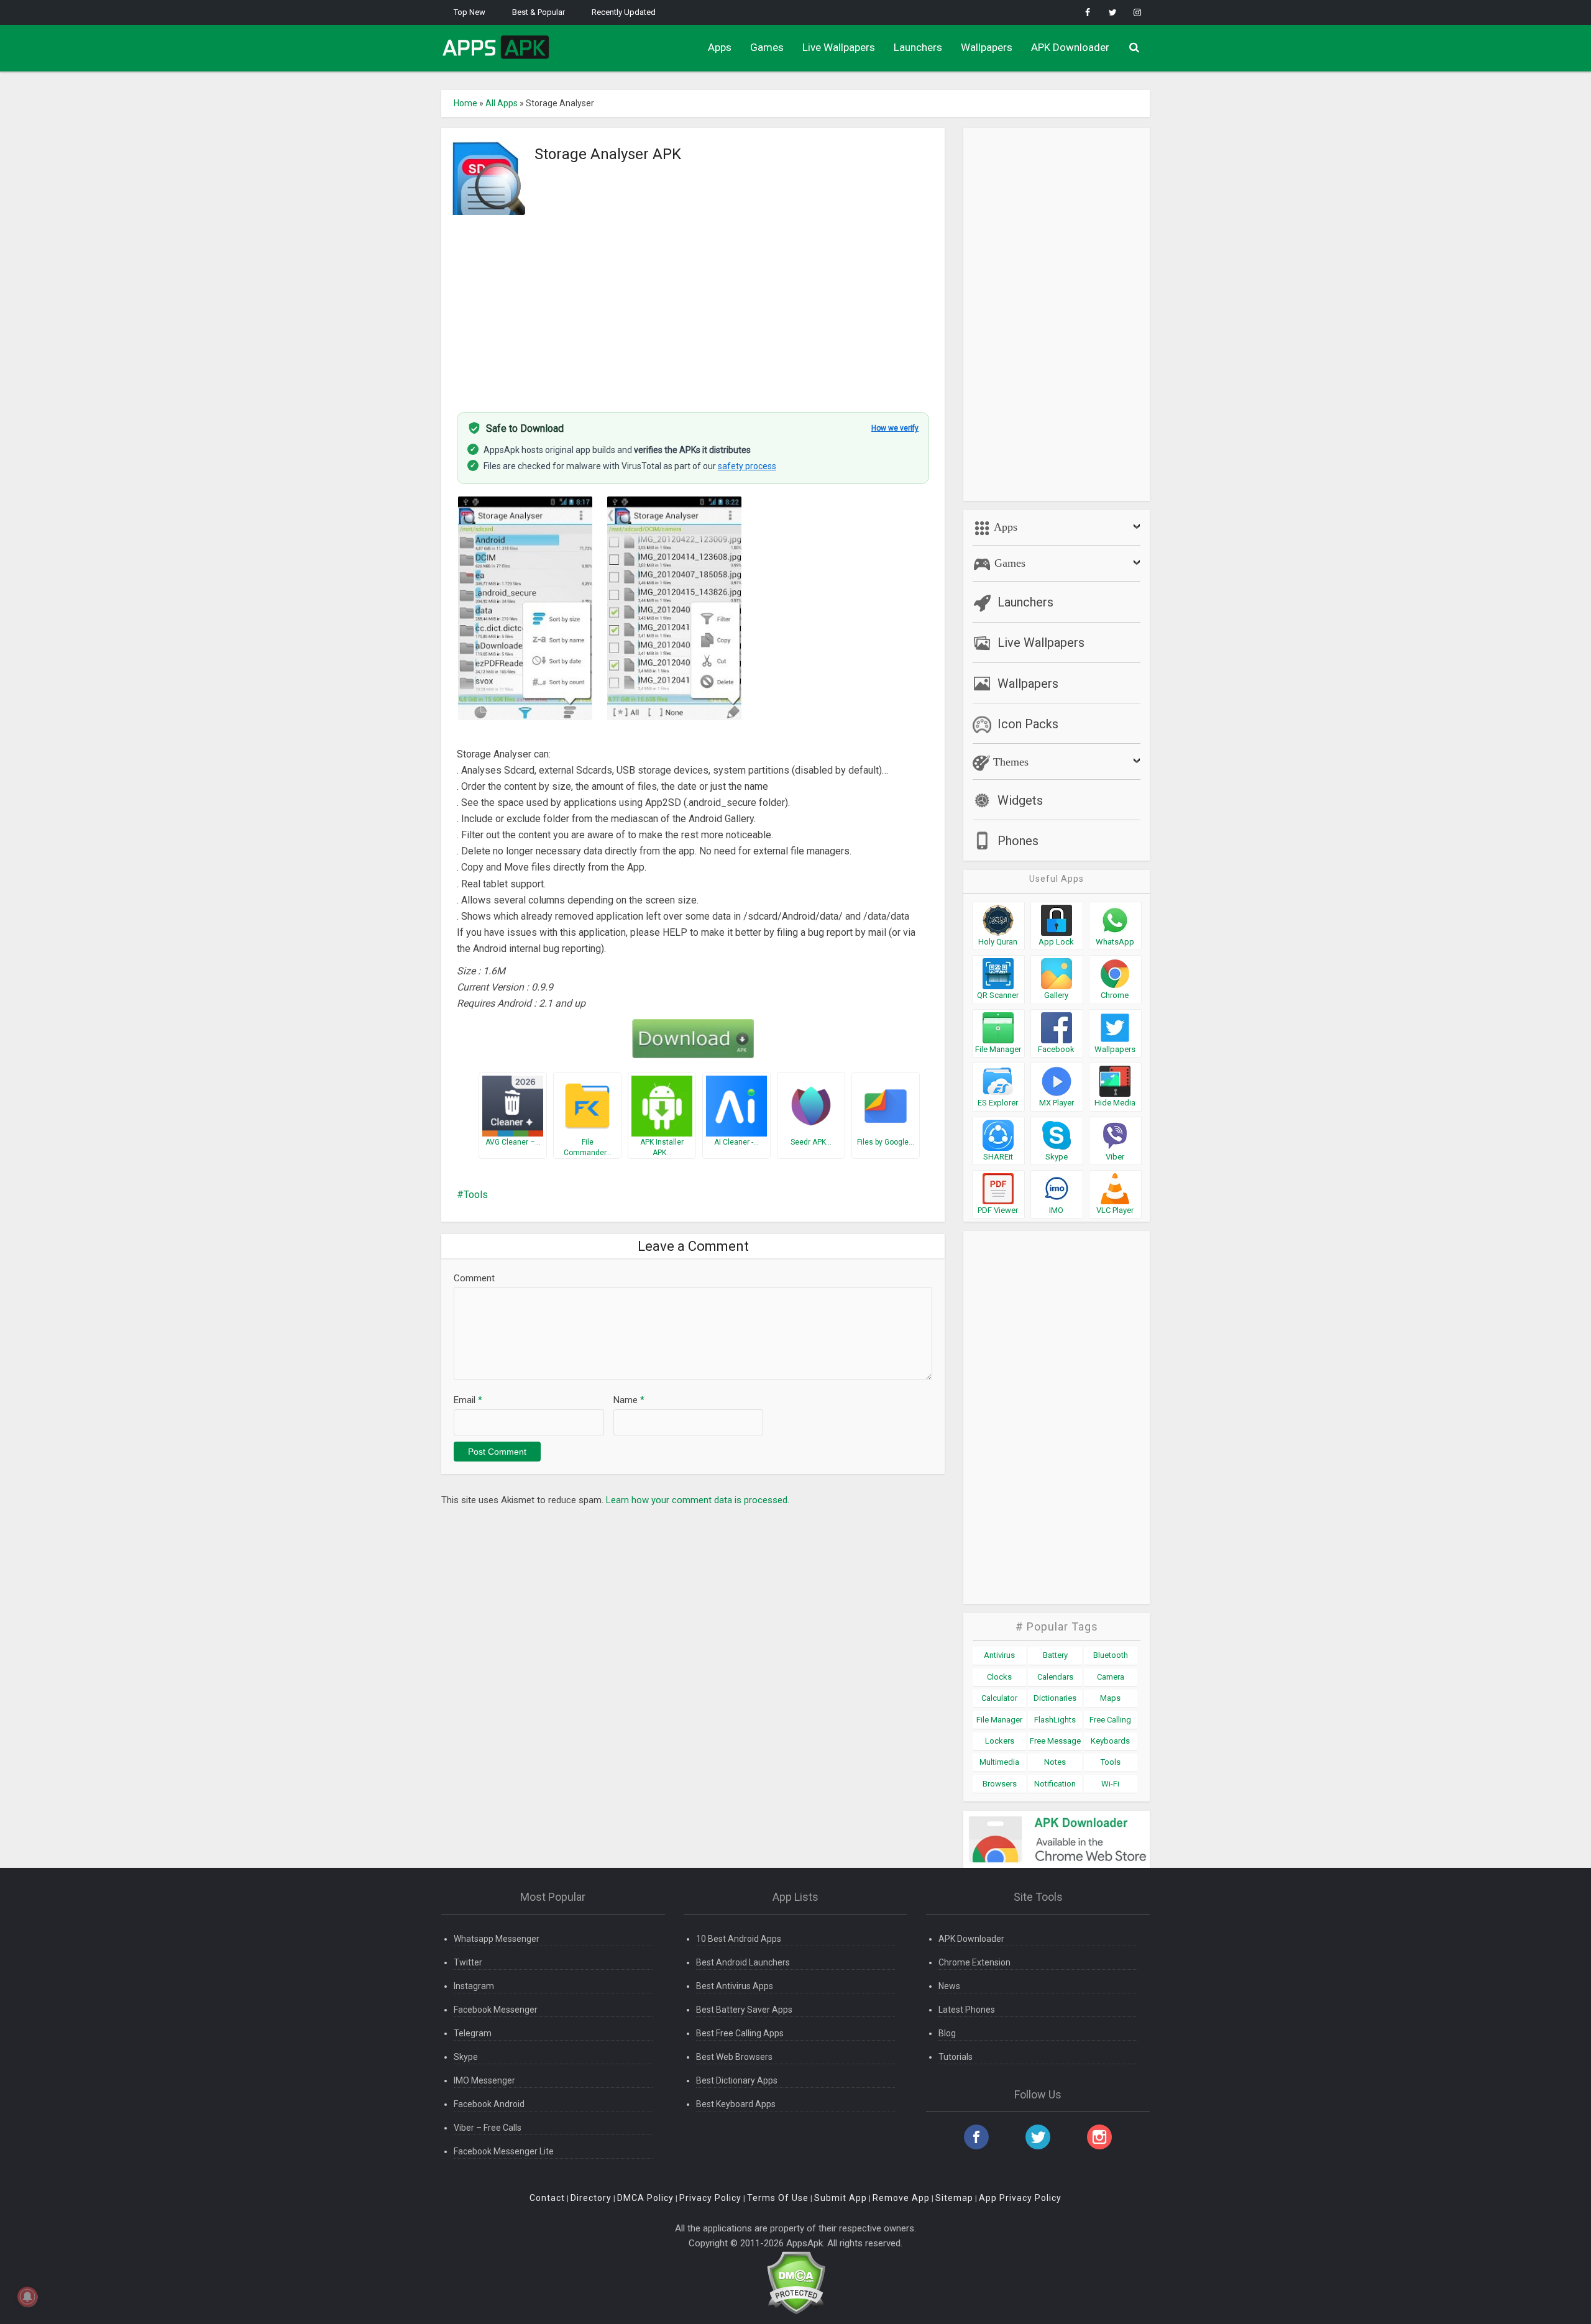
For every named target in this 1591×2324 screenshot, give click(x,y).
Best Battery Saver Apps (744, 2010)
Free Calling (1110, 1720)
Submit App (841, 2198)
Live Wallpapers (839, 47)
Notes (1055, 1762)
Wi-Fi (1110, 1784)
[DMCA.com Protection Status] (796, 2282)
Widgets (1020, 800)
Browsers (1000, 1784)
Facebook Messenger (496, 2010)
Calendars (1055, 1677)
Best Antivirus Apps (735, 1986)
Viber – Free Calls (488, 2128)
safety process (747, 466)
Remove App (901, 2198)
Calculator (999, 1698)
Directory (591, 2198)
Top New (470, 12)
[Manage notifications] (27, 2297)
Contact (547, 2198)
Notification (1055, 1784)
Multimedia (999, 1762)
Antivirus (999, 1655)
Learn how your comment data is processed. (698, 1500)
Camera (1111, 1677)
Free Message (1055, 1741)
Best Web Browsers (734, 2057)
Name (629, 1400)
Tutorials (956, 2057)
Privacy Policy (710, 2198)
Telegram (473, 2033)
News (949, 1986)
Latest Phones (967, 2010)
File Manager (999, 1720)
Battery (1055, 1655)
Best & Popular (539, 12)
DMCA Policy (645, 2198)
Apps (720, 47)
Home (465, 103)
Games (767, 47)
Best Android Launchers (743, 1962)
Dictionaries (1055, 1698)
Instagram (474, 1986)
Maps (1110, 1698)
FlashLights (1055, 1720)
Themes (1009, 762)
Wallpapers (987, 47)
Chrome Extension (974, 1962)
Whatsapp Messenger (497, 1939)
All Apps (502, 103)
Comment (474, 1278)
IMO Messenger (484, 2080)
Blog (947, 2033)
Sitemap (954, 2198)
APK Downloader (1070, 47)
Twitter (468, 1962)
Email (468, 1400)
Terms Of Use (778, 2198)
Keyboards (1110, 1741)
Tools (476, 1195)
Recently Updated (624, 12)
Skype (466, 2057)
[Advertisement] (693, 306)
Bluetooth (1111, 1655)
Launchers (918, 47)
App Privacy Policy (1020, 2198)
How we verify (895, 428)
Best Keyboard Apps (736, 2104)
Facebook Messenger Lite (504, 2151)
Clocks (999, 1677)
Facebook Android (489, 2104)
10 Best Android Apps (739, 1939)
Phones (1018, 841)
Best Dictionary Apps (737, 2080)
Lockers (1000, 1741)
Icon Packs (1028, 724)
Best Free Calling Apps (740, 2033)
